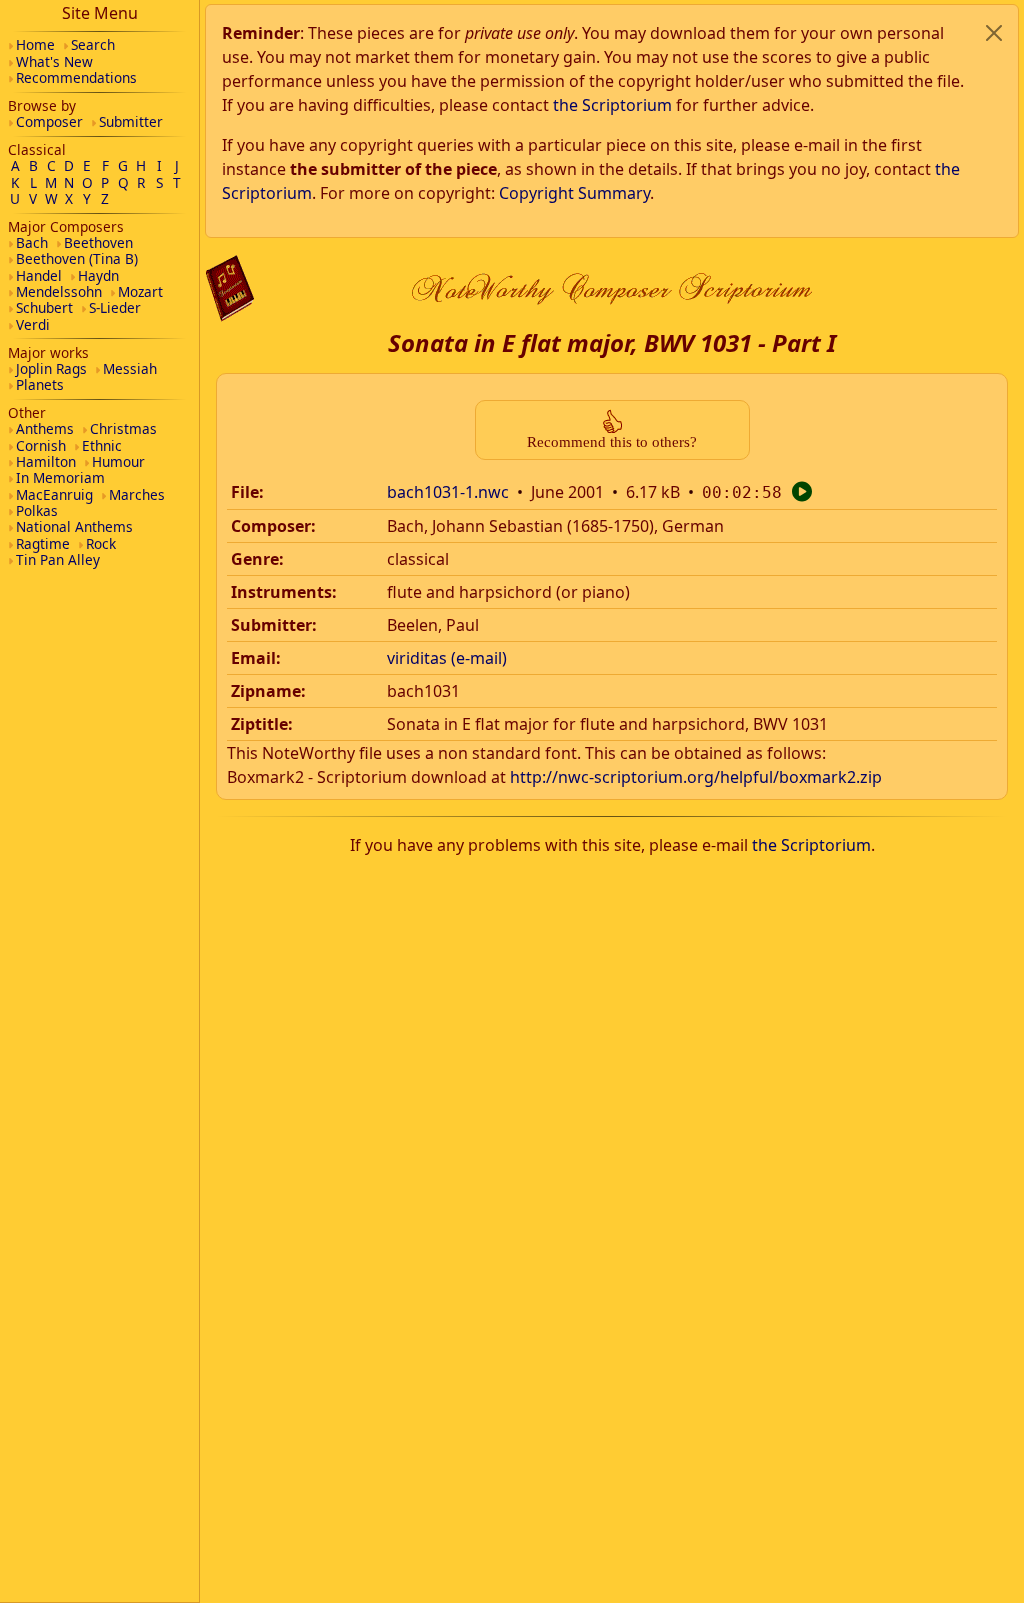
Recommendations (76, 77)
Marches (137, 494)
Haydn (98, 275)
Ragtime (43, 543)
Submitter (131, 121)
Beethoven (98, 242)
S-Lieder (115, 307)
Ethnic (102, 445)
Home (35, 44)
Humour (118, 461)
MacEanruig (54, 494)
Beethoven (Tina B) (77, 258)
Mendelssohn (59, 291)
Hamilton (46, 461)
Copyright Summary (574, 193)
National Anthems (74, 526)
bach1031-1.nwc (448, 492)
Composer (49, 121)
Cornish (41, 445)
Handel (39, 275)
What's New (54, 61)
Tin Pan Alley (58, 559)
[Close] (994, 33)
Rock (101, 543)
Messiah (130, 368)
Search (93, 44)
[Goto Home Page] (230, 288)
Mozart (140, 291)
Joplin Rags (51, 368)
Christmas (123, 428)
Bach (32, 242)
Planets (40, 384)
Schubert (44, 307)
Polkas (37, 510)
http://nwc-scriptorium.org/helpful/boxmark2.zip (696, 777)
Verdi (33, 324)
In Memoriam (60, 477)
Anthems (45, 428)
